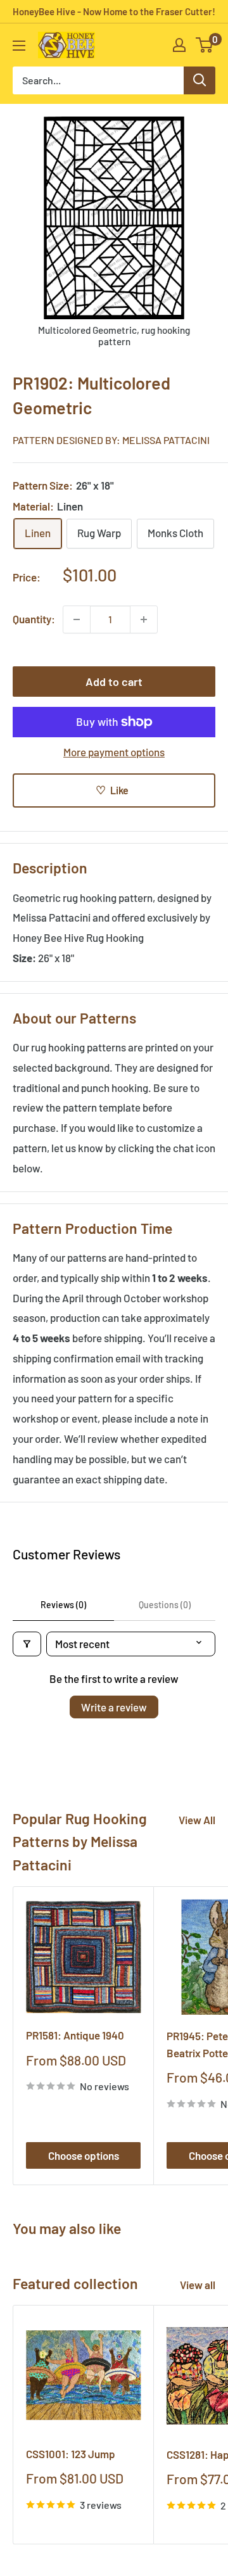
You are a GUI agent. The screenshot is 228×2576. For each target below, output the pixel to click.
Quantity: (34, 619)
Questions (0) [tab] (165, 1605)
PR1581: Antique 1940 (75, 2035)
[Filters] (27, 1644)
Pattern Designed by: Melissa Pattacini (111, 440)
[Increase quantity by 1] (144, 619)
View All (197, 1820)
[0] (205, 45)
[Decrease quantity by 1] (77, 619)
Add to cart (114, 682)
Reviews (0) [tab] (63, 1605)
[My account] (179, 45)
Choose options (84, 2155)
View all (198, 2285)
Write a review (114, 1707)
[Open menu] (19, 46)
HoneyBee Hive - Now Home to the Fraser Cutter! (114, 11)
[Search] (199, 80)
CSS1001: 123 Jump (71, 2454)
